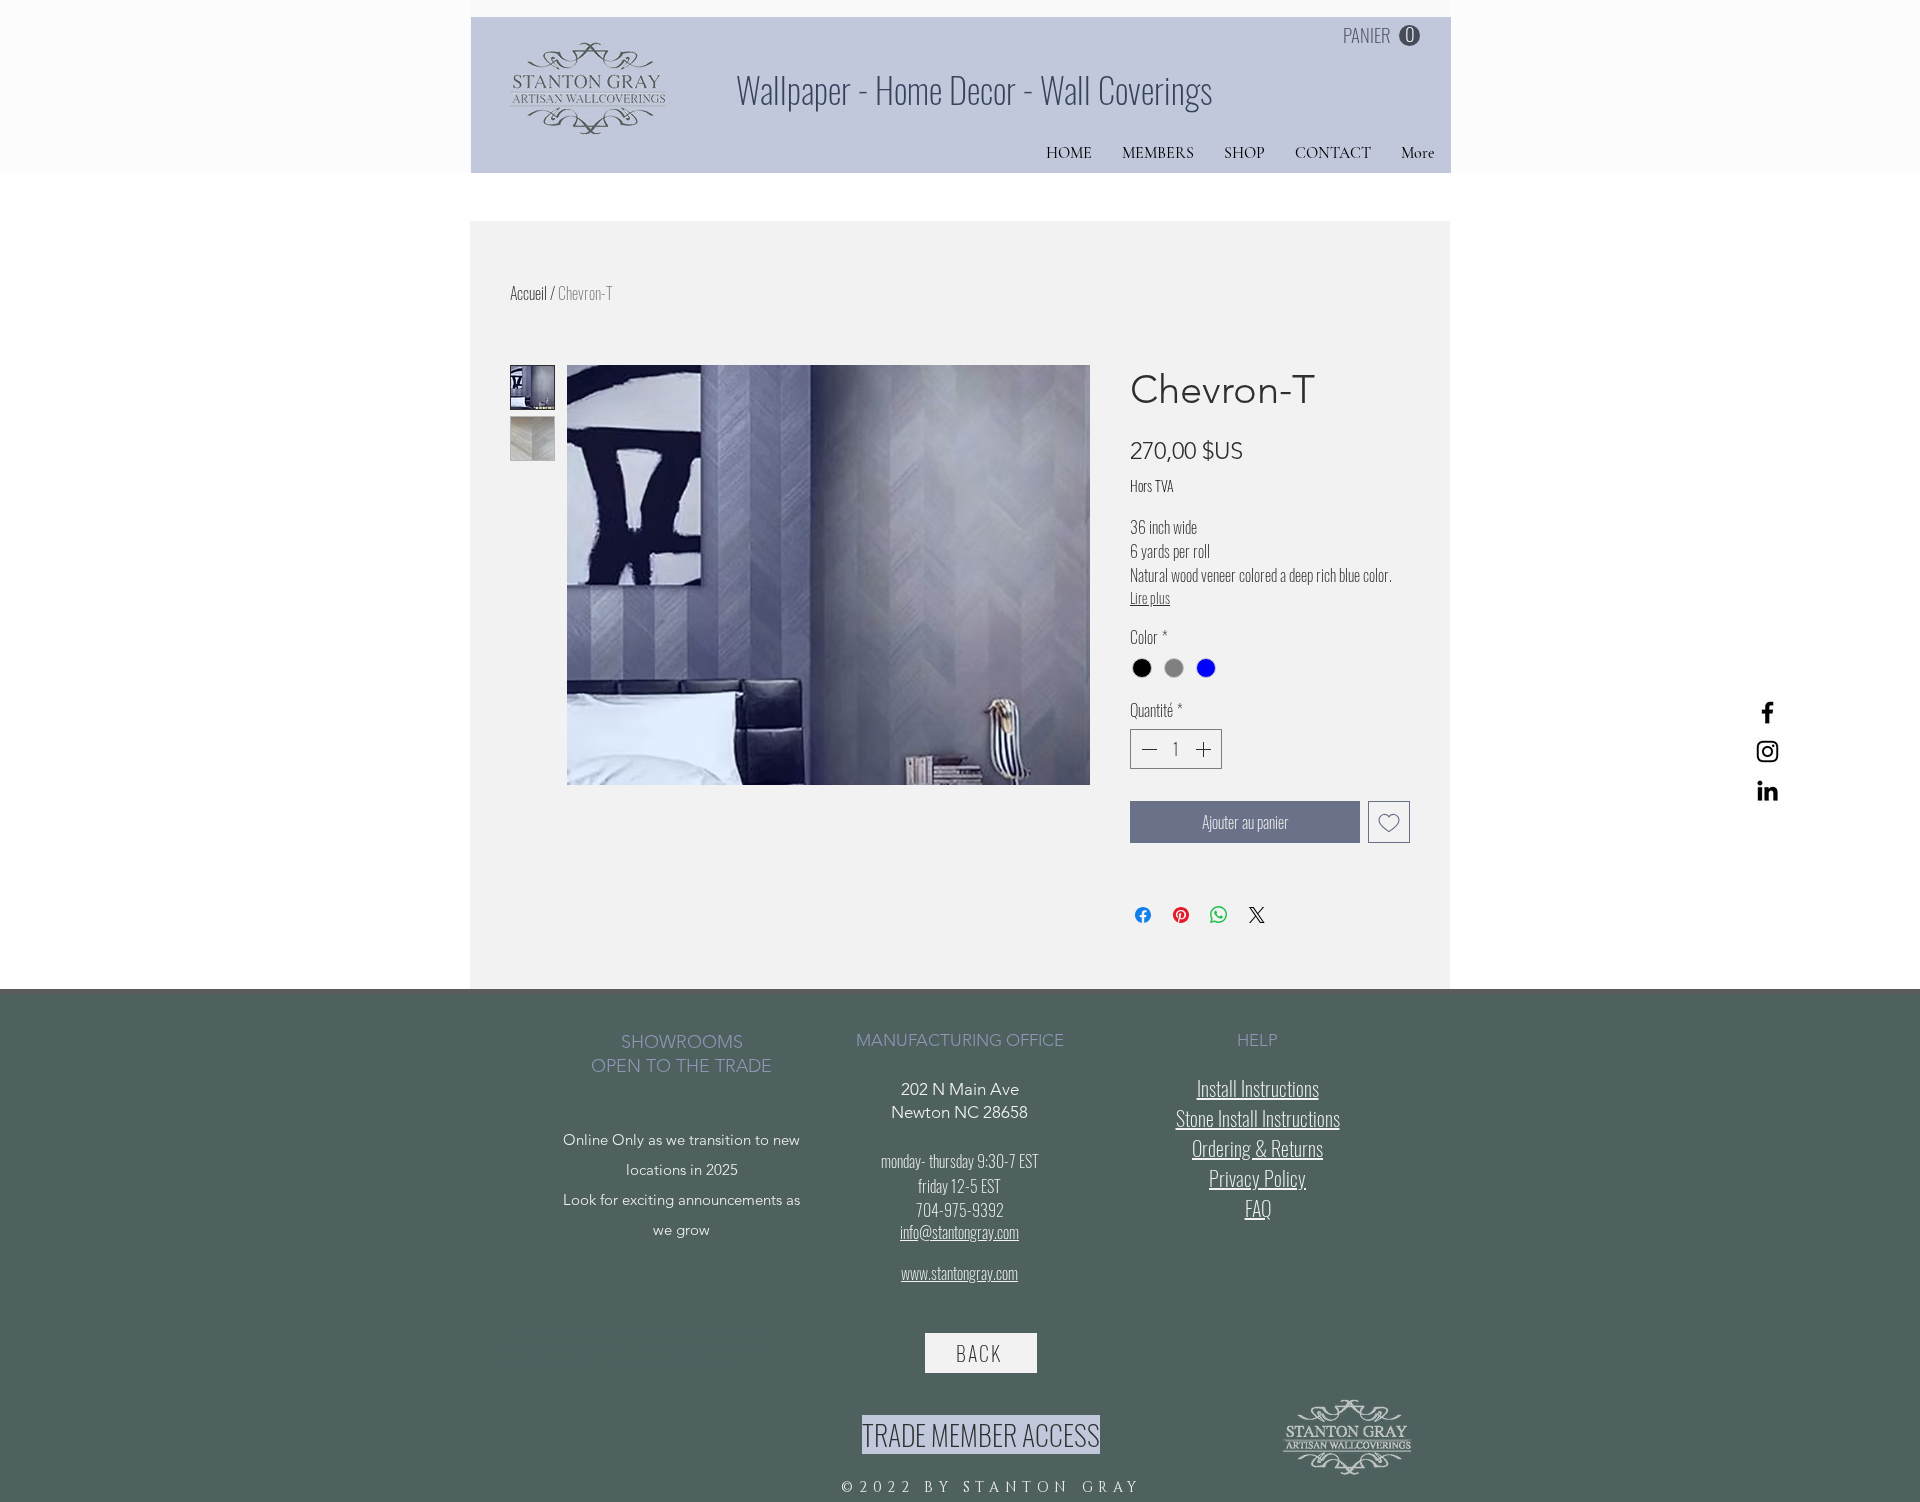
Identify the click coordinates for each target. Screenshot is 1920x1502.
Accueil (528, 293)
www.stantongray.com (959, 1273)
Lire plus (1150, 597)
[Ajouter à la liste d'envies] (1389, 822)
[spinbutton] (1176, 749)
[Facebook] (1767, 712)
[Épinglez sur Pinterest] (1181, 915)
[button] (1381, 36)
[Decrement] (1147, 749)
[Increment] (1205, 749)
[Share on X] (1257, 915)
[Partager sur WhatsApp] (1219, 915)
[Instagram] (1767, 751)
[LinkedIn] (1767, 790)
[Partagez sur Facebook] (1143, 915)
